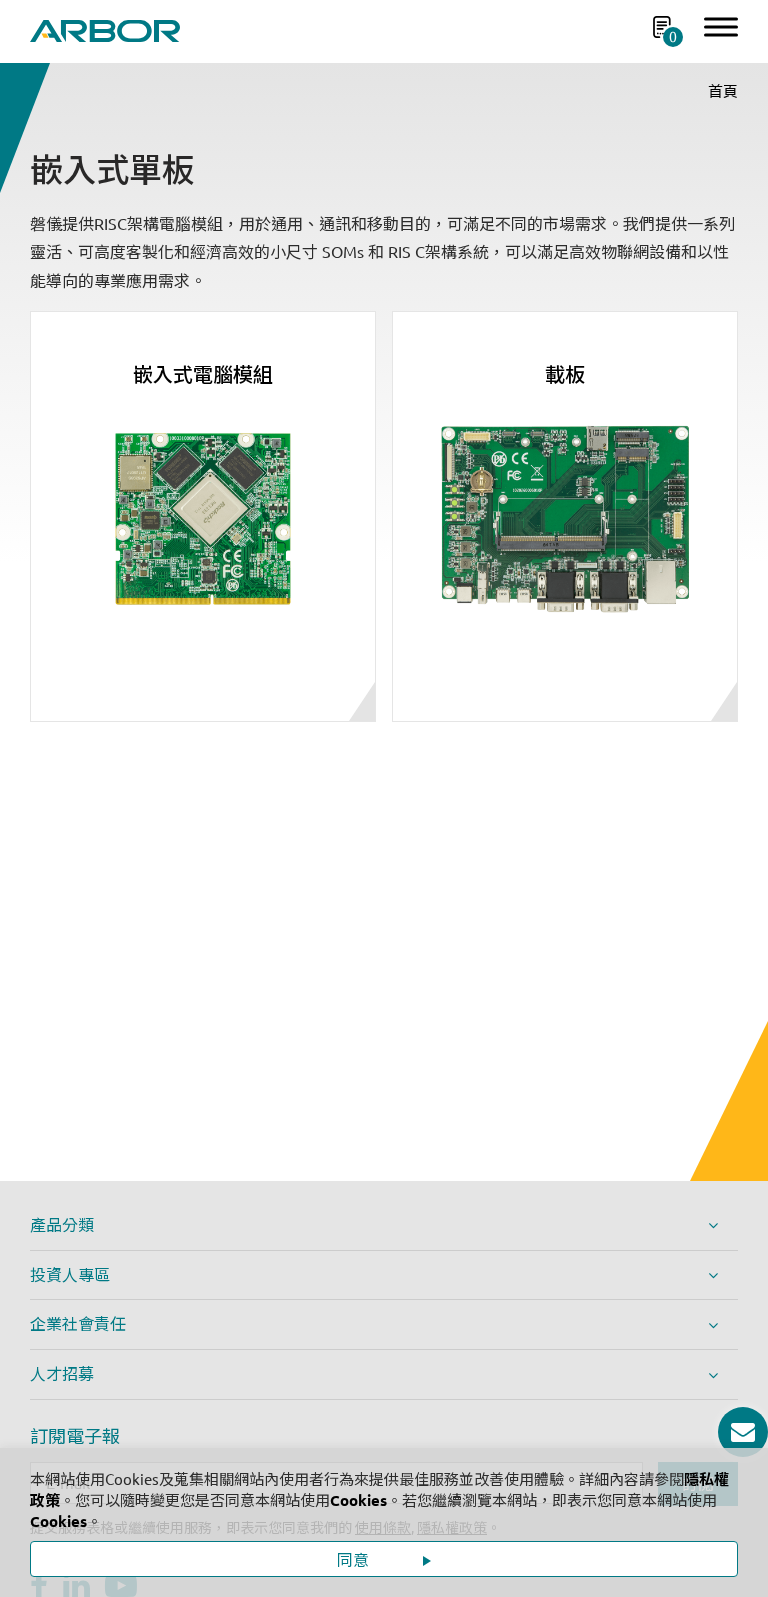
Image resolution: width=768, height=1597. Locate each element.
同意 (355, 1560)
